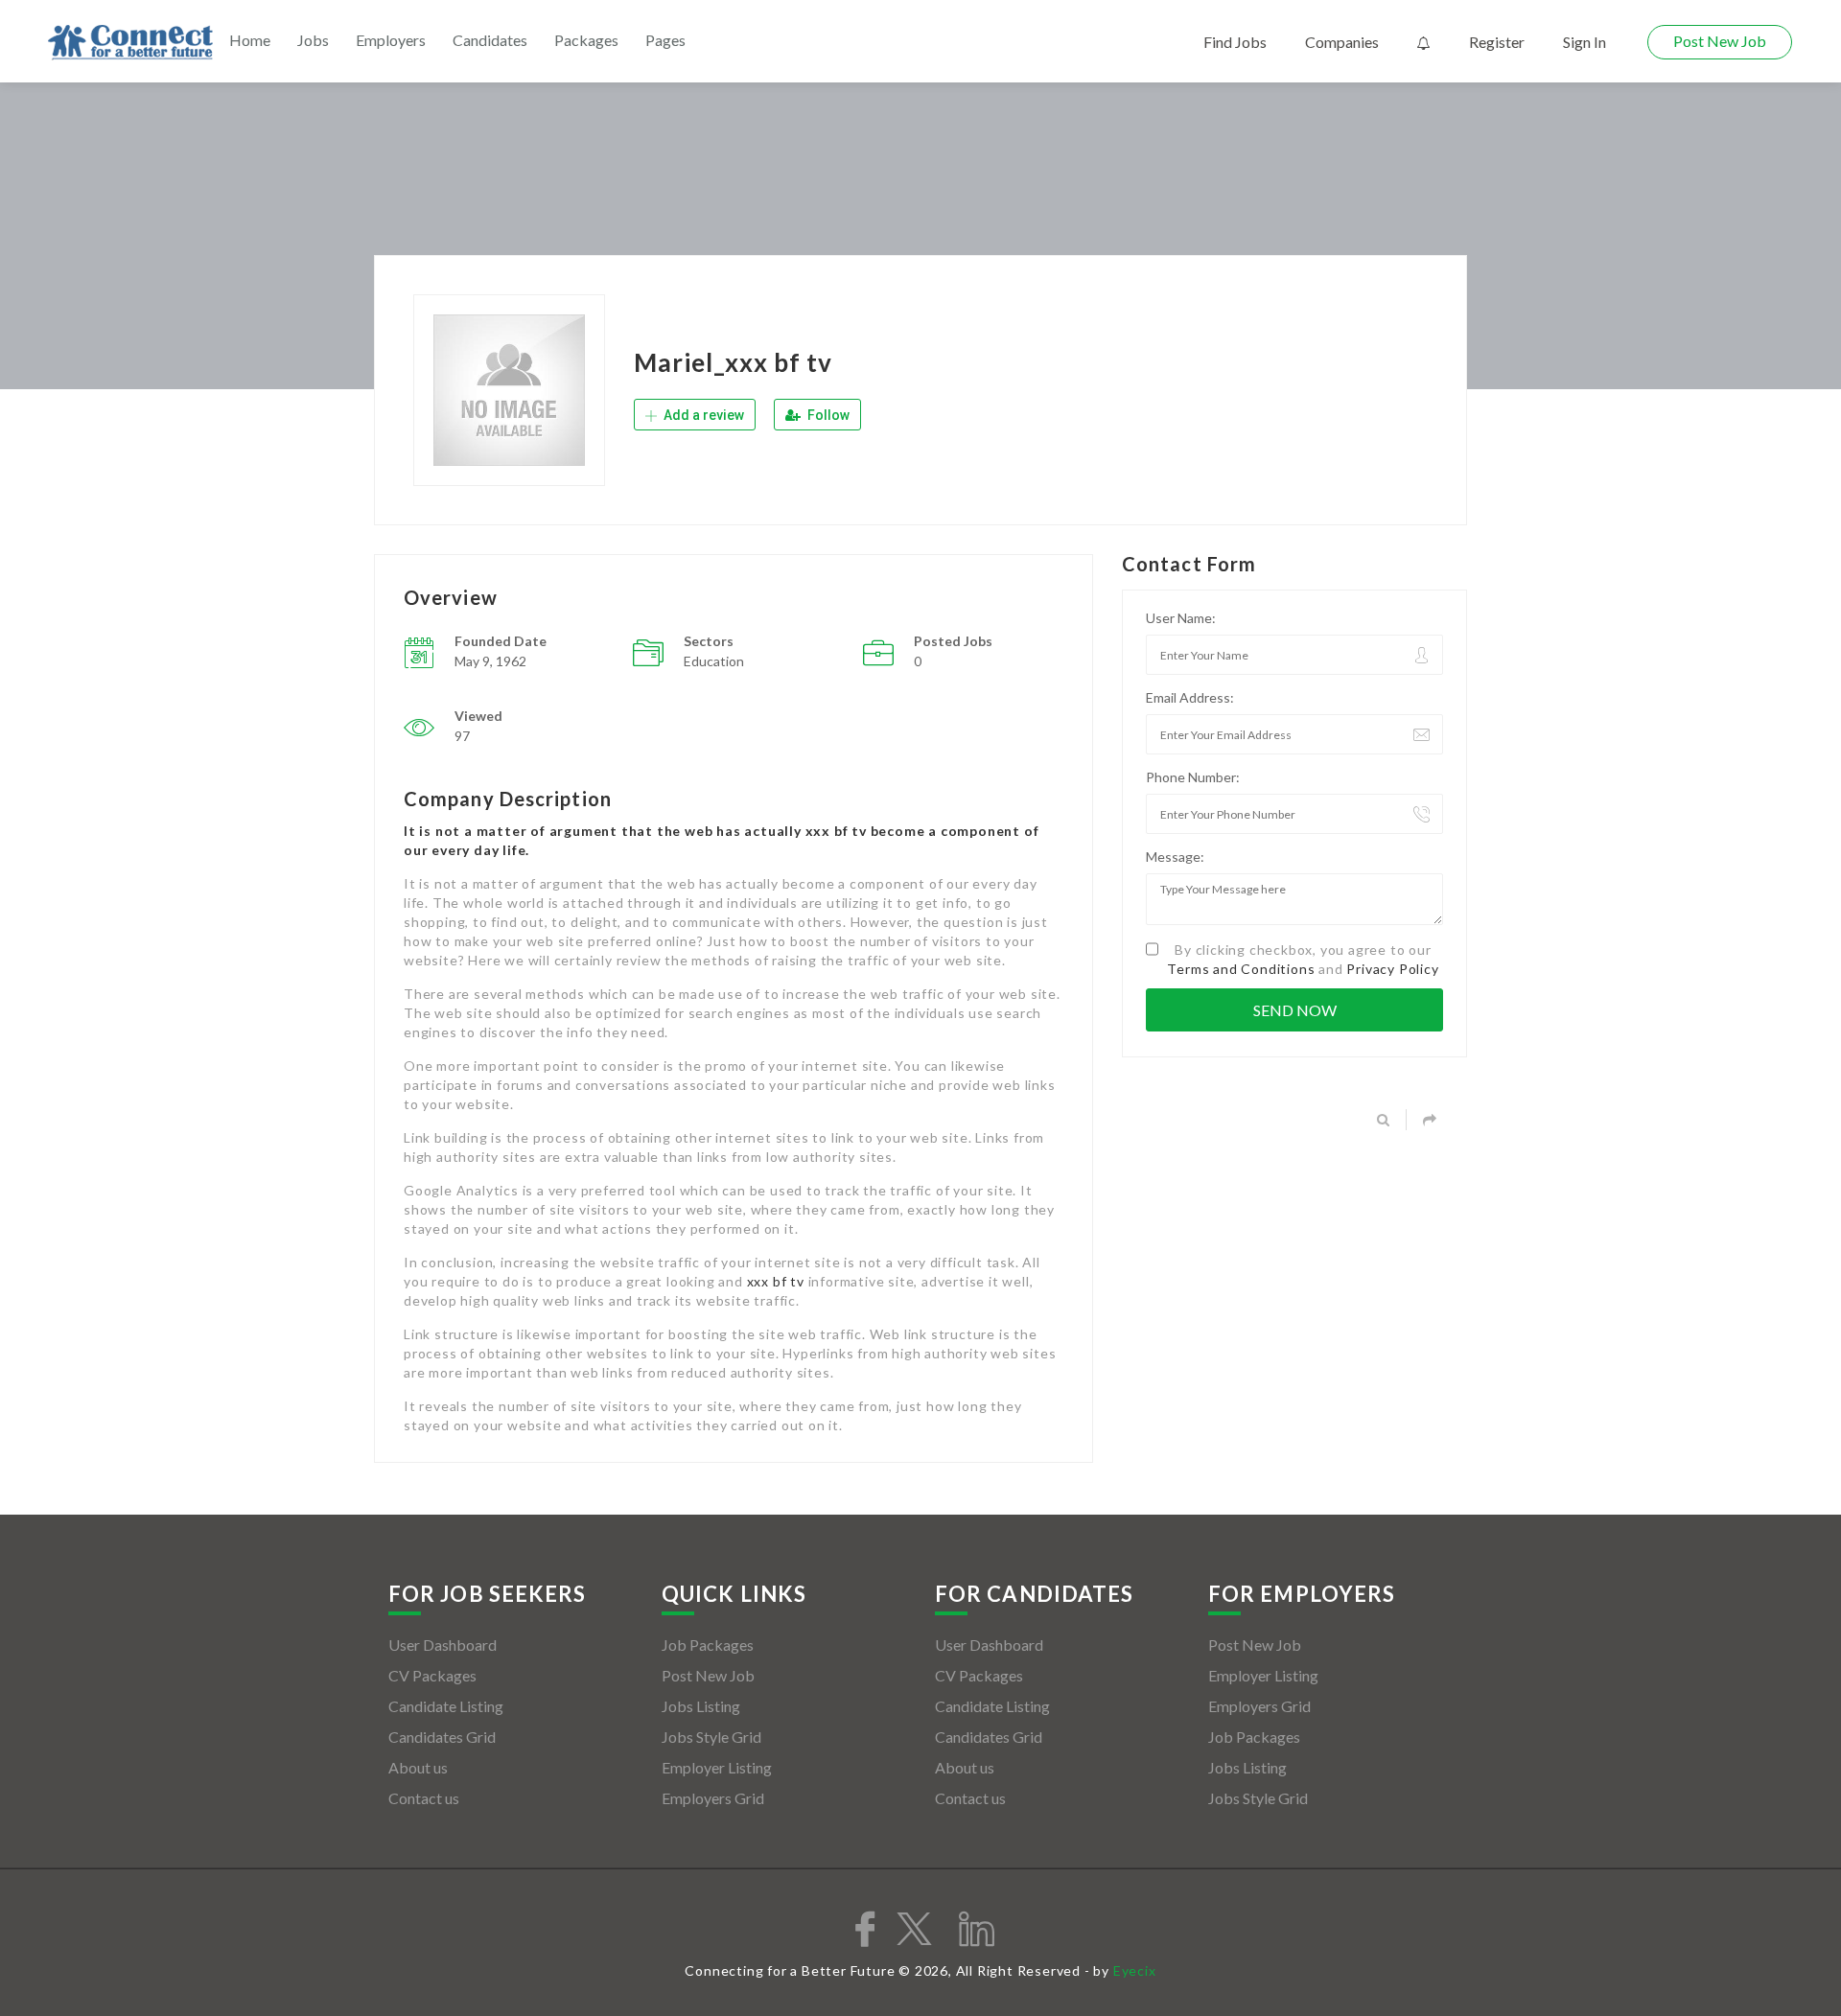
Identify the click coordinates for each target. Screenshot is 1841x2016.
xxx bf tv (776, 1281)
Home (250, 40)
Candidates (490, 40)
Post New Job (1720, 41)
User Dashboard (443, 1645)
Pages (665, 40)
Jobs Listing (701, 1706)
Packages (586, 40)
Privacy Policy (1392, 969)
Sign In (1585, 42)
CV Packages (432, 1675)
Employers (391, 40)
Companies (1342, 42)
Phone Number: (1193, 777)
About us (418, 1767)
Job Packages (708, 1645)
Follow (827, 415)
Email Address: (1190, 697)
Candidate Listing (446, 1706)
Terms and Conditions (1241, 969)
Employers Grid (713, 1798)
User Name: (1181, 618)
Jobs (313, 40)
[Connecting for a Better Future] (130, 43)
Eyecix (1135, 1970)
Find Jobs (1235, 42)
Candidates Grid (442, 1737)
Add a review (702, 415)
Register (1497, 42)
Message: (1175, 857)
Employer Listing (717, 1767)
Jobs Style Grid (711, 1737)
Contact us (424, 1798)
